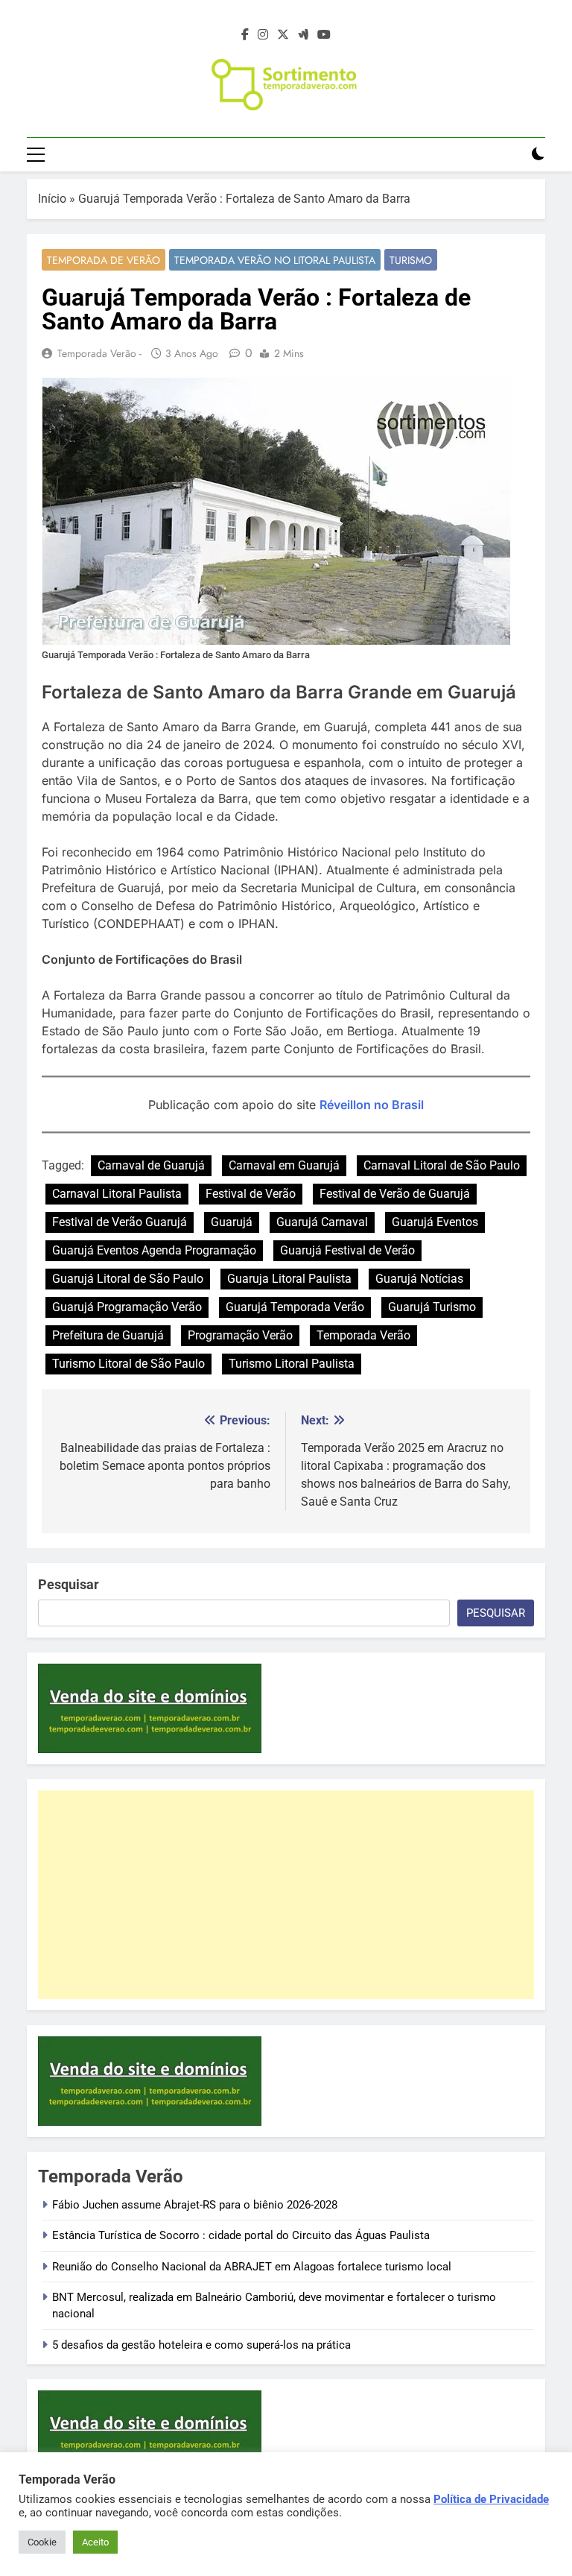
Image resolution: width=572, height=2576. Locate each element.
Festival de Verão (251, 1194)
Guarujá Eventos (435, 1222)
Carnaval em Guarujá (284, 1165)
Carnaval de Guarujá (151, 1165)
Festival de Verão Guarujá (120, 1222)
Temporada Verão (363, 1335)
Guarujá (232, 1222)
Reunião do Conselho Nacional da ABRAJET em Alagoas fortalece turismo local (252, 2267)
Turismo (411, 260)
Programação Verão (240, 1335)
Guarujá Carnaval (322, 1222)
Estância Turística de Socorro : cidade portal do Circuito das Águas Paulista (241, 2235)
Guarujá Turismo (432, 1307)
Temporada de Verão (104, 260)
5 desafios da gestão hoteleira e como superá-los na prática (201, 2345)
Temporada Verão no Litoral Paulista (275, 260)
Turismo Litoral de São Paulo (128, 1364)
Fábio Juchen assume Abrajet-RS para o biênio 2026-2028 (195, 2205)
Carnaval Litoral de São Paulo (442, 1165)
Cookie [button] (42, 2542)
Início (52, 199)
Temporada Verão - (99, 353)
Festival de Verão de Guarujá (395, 1194)
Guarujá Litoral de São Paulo (128, 1279)
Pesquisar (69, 1584)
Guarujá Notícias (419, 1279)
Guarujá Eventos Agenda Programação (154, 1250)
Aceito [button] (95, 2542)
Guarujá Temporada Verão (295, 1307)
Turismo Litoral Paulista (292, 1364)
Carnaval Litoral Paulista (117, 1194)
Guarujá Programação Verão (127, 1307)
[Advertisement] (286, 1895)
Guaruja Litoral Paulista (289, 1279)
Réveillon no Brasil (372, 1105)
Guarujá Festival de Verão (347, 1250)
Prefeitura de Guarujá (108, 1335)
